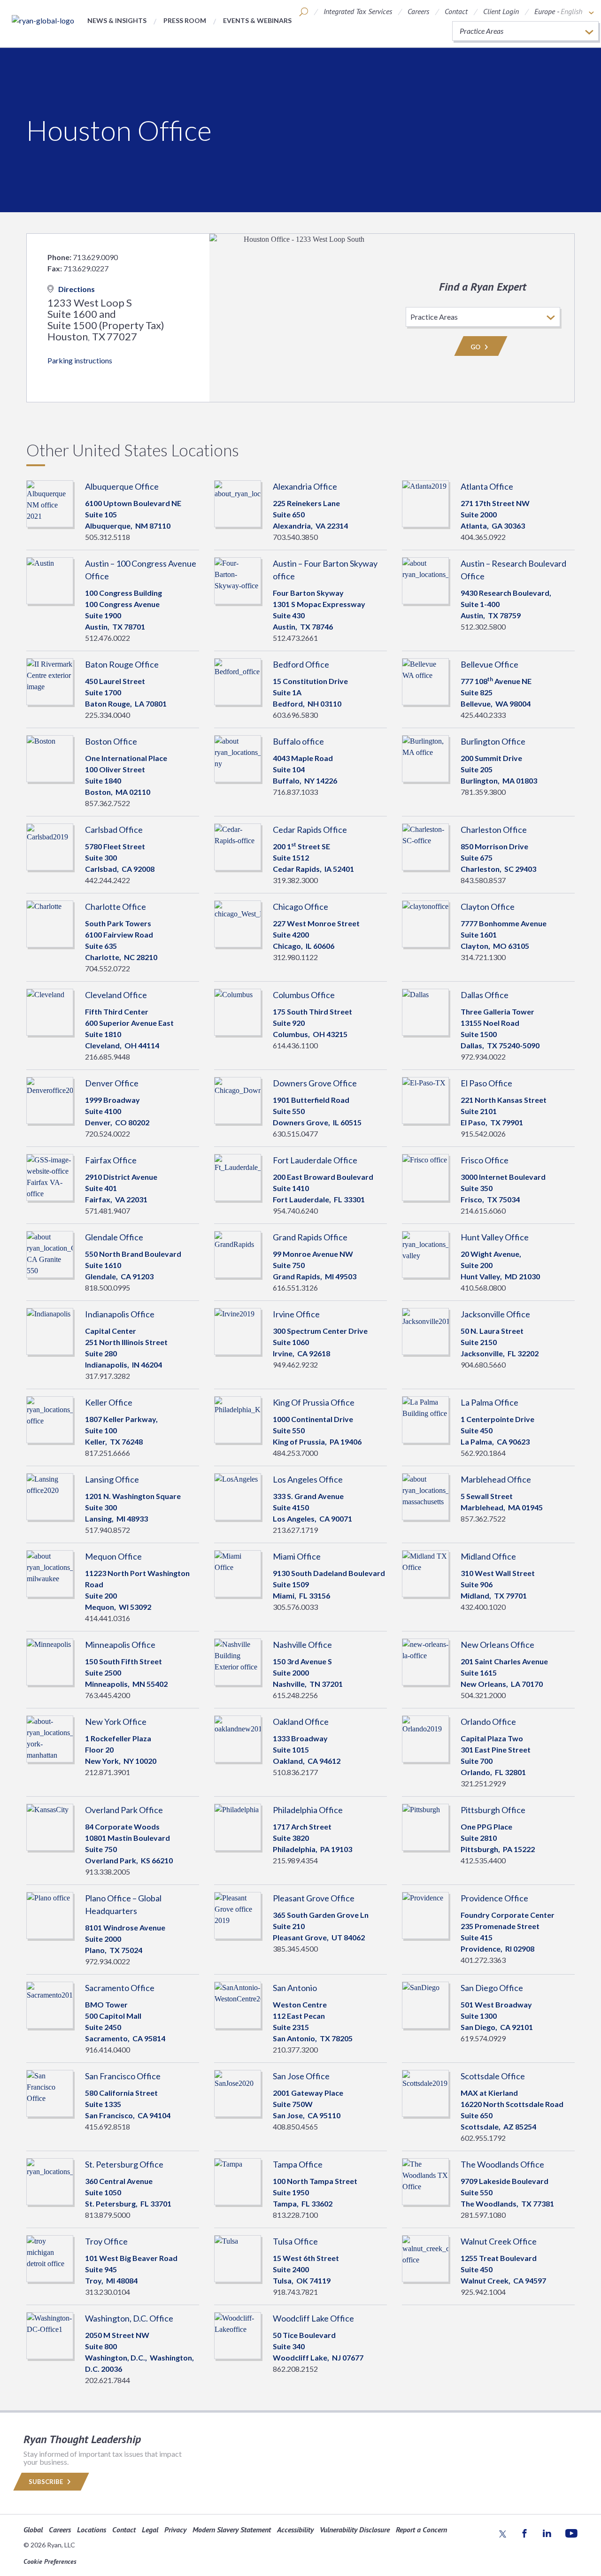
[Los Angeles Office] (238, 1496)
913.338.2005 (108, 1872)
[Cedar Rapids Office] (238, 846)
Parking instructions (80, 360)
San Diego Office (492, 1988)
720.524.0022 (108, 1134)
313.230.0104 (108, 2292)
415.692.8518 (108, 2126)
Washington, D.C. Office (129, 2318)
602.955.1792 (483, 2138)
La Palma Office (489, 1402)
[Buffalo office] (238, 757)
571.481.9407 (108, 1211)
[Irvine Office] (238, 1330)
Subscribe (46, 2482)
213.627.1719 (295, 1530)
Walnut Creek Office (499, 2241)
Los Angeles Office (308, 1479)
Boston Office (111, 741)
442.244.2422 (108, 880)
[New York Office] (50, 1738)
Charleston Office (494, 830)
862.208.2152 (295, 2369)
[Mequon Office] (50, 1573)
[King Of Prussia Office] (238, 1419)
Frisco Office (485, 1160)
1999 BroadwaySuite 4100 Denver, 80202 (117, 1111)
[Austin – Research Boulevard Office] (425, 580)
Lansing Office (112, 1479)
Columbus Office (304, 995)
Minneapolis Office (120, 1645)
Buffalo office (298, 741)
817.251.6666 (108, 1453)
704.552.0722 (108, 968)
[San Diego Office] (425, 2004)
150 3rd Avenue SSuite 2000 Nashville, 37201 (308, 1672)
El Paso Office (486, 1083)
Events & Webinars (257, 20)
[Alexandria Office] (238, 503)
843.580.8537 (483, 880)
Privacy (175, 2530)
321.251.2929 (483, 1783)
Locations (92, 2530)
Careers (418, 11)
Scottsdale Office (493, 2076)
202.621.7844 (108, 2380)
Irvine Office (296, 1314)
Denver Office (112, 1083)
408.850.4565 (295, 2126)
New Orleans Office (497, 1645)
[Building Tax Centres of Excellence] (43, 20)
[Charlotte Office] (50, 923)
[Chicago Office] (238, 923)
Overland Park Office (124, 1810)
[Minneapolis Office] (50, 1661)
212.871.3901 (108, 1772)
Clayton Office (488, 907)
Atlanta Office (487, 486)
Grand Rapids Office (310, 1237)
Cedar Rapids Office (310, 830)
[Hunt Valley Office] (425, 1253)
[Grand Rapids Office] (238, 1253)
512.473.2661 (295, 638)
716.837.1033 (295, 792)
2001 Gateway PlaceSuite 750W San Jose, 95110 (308, 2104)
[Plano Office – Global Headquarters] (50, 1914)
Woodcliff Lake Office (313, 2318)
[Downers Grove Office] (238, 1099)
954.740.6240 (295, 1211)
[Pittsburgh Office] (425, 1826)
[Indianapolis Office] (50, 1330)
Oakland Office (301, 1722)
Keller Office (109, 1402)
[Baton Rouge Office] (50, 681)
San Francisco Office (123, 2076)
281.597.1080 (483, 2215)
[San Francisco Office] (50, 2092)
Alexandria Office (305, 486)
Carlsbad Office (114, 830)
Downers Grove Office (315, 1083)
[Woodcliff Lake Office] (238, 2334)
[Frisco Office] (425, 1176)
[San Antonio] (238, 2004)
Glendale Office (114, 1237)
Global (33, 2530)
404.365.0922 (483, 537)
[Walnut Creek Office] (425, 2257)
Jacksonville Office (495, 1314)
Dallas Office (485, 995)
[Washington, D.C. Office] (50, 2334)
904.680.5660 (483, 1365)
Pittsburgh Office (493, 1810)
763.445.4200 (108, 1695)
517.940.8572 (108, 1530)
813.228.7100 (295, 2215)
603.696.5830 (295, 715)
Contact (456, 11)
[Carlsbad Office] (50, 846)
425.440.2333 (483, 715)
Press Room (185, 20)
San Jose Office (301, 2076)
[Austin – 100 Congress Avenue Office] (50, 580)
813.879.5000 (108, 2215)
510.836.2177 (295, 1772)
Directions (77, 289)
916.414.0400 (108, 2049)
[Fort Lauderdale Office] (238, 1176)
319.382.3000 (295, 880)
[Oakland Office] (238, 1738)
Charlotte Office (116, 907)
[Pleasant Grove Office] (238, 1914)
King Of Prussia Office (314, 1402)
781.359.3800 (483, 792)
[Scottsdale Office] (425, 2092)
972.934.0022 (483, 1057)
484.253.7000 (295, 1453)
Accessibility (295, 2530)
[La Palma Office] (425, 1419)
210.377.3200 (295, 2049)
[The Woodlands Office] (425, 2180)
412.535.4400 (483, 1860)
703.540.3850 (295, 537)
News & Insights (117, 20)
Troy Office (106, 2241)
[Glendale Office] (50, 1253)
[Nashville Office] (238, 1661)
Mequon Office (113, 1556)
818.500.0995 (108, 1288)
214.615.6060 (483, 1211)
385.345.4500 (295, 1949)
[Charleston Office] (425, 846)
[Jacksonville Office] (425, 1330)
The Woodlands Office (502, 2164)
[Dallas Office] (425, 1011)
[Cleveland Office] (50, 1011)
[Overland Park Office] (50, 1826)
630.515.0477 (295, 1134)
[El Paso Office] (425, 1099)
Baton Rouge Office (122, 664)
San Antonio (295, 1988)
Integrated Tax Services (358, 11)
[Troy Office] (50, 2257)
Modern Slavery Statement (232, 2530)
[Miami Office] (238, 1573)
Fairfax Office (111, 1160)
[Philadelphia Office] (238, 1826)
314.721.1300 (483, 957)
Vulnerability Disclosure (355, 2530)
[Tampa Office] (238, 2180)
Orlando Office (488, 1722)
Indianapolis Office (120, 1314)
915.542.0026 (483, 1134)
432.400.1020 (483, 1607)
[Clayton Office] (425, 923)
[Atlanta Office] (425, 503)
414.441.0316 (108, 1618)
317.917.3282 (108, 1376)
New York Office (116, 1722)
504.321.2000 (483, 1695)
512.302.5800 (483, 627)
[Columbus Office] (238, 1011)
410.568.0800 (483, 1288)
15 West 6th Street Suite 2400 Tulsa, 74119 (306, 2269)
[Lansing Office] (50, 1496)
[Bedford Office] (238, 681)
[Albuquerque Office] (50, 503)
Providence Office (494, 1898)
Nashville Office (302, 1645)
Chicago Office (300, 907)
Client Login (501, 11)
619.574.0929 (483, 2038)
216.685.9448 (108, 1057)
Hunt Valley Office (495, 1237)
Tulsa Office (295, 2241)
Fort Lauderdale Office (315, 1160)
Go (476, 347)
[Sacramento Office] (50, 2004)
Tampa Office (298, 2164)
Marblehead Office (496, 1479)
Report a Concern (421, 2530)
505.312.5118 (108, 537)
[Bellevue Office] (425, 681)
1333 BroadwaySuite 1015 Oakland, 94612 (307, 1749)
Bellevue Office (489, 664)
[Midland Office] (425, 1573)
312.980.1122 (295, 957)
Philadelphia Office (308, 1810)
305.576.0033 (295, 1607)
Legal (150, 2530)
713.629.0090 (95, 257)
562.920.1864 (483, 1453)
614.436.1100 (295, 1045)
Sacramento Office (120, 1988)
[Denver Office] (50, 1099)
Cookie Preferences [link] (50, 2561)
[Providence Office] (425, 1914)
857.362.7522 (108, 803)
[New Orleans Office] (425, 1661)
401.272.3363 (483, 1960)
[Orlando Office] (425, 1738)
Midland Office (488, 1556)
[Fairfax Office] (50, 1176)
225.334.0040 (108, 715)
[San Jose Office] (238, 2092)
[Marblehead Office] (425, 1496)
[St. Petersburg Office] (50, 2180)
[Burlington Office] (425, 757)
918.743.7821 (295, 2292)
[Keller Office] (50, 1419)
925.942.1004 (483, 2292)
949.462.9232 (295, 1365)
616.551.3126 (295, 1288)
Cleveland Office (116, 995)
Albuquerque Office (122, 486)
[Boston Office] (50, 757)
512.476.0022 (108, 638)
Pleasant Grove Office (314, 1898)
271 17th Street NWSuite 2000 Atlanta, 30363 (495, 514)
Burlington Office (493, 741)
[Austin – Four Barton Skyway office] (238, 580)
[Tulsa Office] (238, 2257)
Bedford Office (301, 664)
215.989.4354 (295, 1860)
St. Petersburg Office (124, 2164)
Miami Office (297, 1556)
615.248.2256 (295, 1695)
